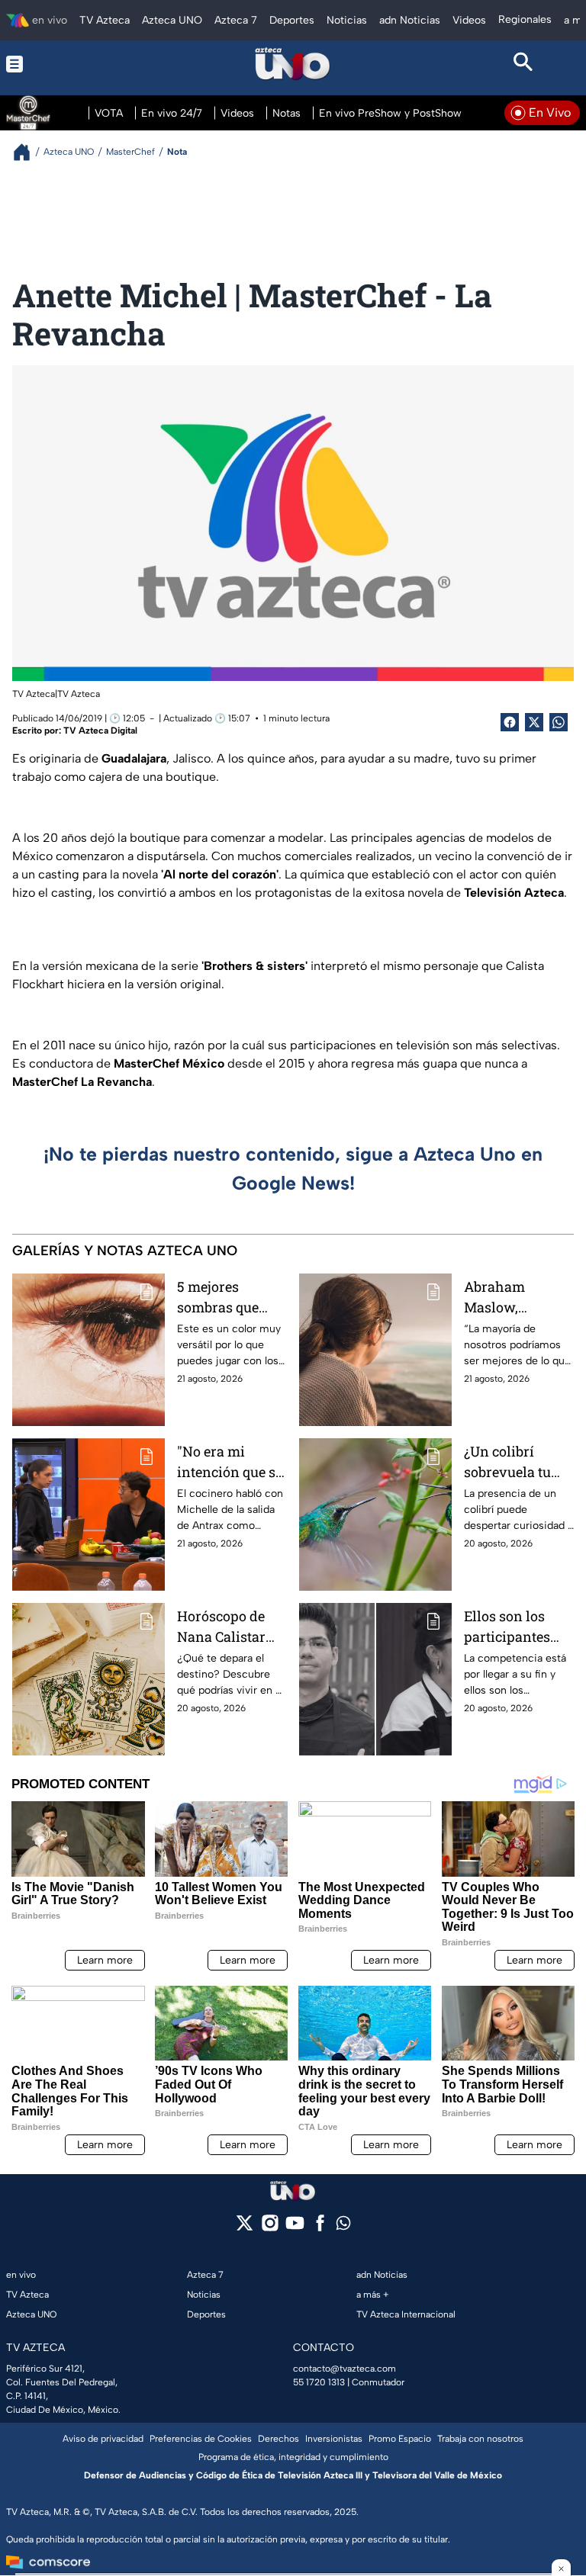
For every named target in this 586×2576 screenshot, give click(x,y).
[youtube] (295, 2228)
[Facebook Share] (510, 722)
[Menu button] (63, 64)
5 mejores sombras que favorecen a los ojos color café (225, 1298)
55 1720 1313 (319, 2382)
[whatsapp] (343, 2226)
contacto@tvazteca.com (345, 2369)
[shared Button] (559, 722)
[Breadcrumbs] (28, 152)
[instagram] (270, 2228)
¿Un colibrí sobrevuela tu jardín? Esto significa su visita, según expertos (507, 1462)
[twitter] (245, 2228)
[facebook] (320, 2228)
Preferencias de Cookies (201, 2439)
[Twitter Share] (534, 722)
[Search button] (523, 64)
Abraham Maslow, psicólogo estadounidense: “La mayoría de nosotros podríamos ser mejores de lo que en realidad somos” (517, 1298)
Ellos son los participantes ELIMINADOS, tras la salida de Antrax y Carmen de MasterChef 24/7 (517, 1627)
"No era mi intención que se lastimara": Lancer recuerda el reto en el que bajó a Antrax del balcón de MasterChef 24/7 (232, 1462)
